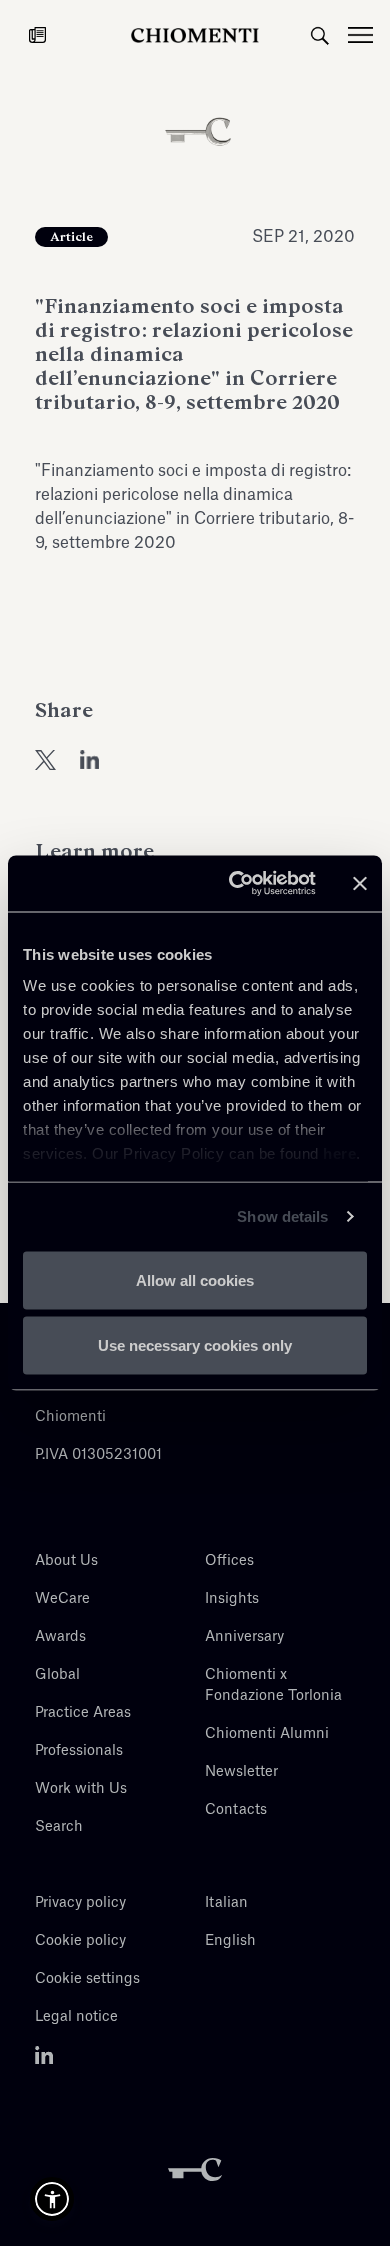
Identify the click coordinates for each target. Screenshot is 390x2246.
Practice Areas (83, 1713)
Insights (232, 1599)
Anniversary (244, 1637)
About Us (66, 1561)
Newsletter (241, 1772)
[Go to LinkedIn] (44, 2055)
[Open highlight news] (37, 35)
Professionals (79, 1751)
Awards (60, 1637)
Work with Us (81, 1789)
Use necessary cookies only (195, 1345)
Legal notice (76, 2017)
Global (57, 1675)
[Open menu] (369, 35)
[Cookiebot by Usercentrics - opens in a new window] (236, 884)
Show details (282, 1216)
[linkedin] (90, 759)
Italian (226, 1903)
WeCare (62, 1599)
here (339, 1153)
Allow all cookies (195, 1279)
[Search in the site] (320, 35)
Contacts (236, 1810)
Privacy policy (80, 1903)
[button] (52, 2199)
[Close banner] (360, 883)
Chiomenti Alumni (267, 1734)
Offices (229, 1561)
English (230, 1941)
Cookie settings (87, 1979)
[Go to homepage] (195, 35)
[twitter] (45, 759)
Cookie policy (80, 1941)
